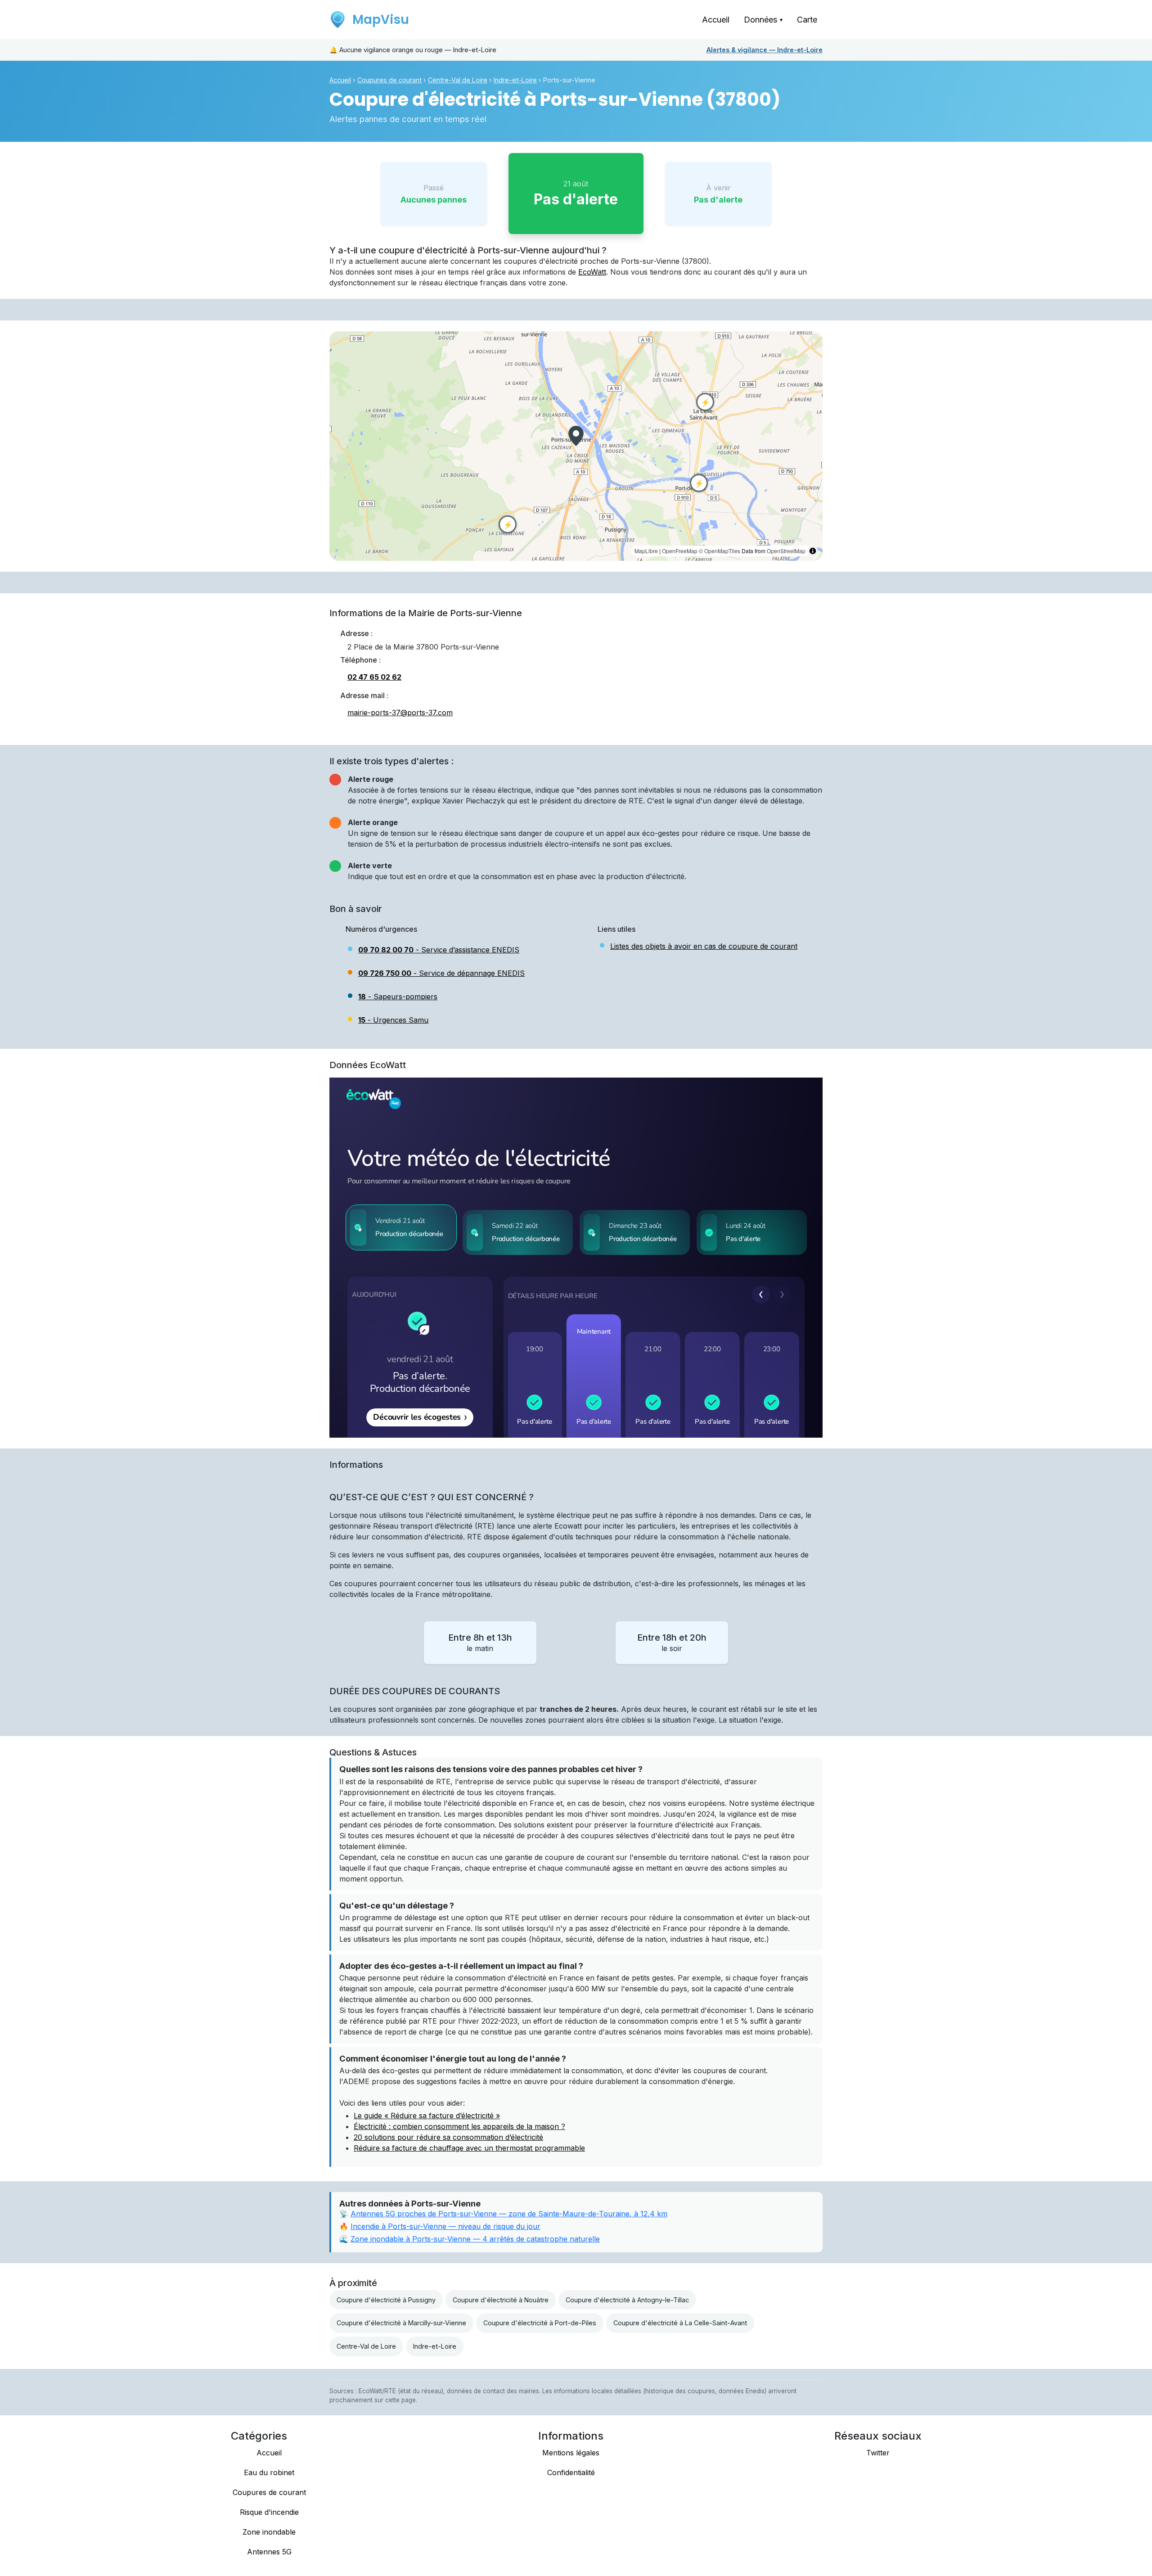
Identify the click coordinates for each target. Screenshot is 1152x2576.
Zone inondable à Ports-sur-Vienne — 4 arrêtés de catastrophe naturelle (475, 2239)
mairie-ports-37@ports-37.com (400, 713)
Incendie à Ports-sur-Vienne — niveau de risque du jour (445, 2226)
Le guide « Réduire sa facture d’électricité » (427, 2116)
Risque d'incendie (269, 2512)
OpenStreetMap (786, 551)
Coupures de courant (389, 80)
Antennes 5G (269, 2552)
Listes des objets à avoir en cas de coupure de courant (704, 946)
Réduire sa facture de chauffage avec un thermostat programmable (469, 2148)
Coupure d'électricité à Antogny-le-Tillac (627, 2300)
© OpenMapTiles (720, 551)
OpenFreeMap (680, 551)
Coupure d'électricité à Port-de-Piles (540, 2323)
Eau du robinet (269, 2472)
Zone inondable (269, 2532)
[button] (576, 436)
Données (763, 20)
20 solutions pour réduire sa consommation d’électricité (448, 2137)
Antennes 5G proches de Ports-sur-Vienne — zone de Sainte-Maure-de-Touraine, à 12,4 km (509, 2214)
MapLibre (646, 551)
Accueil (716, 20)
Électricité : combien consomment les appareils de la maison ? (459, 2126)
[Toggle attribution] (813, 551)
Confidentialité (571, 2472)
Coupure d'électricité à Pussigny (386, 2300)
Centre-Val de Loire (458, 80)
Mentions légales (571, 2453)
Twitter (878, 2453)
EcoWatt (592, 272)
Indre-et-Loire (765, 50)
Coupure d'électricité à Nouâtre (501, 2300)
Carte (807, 20)
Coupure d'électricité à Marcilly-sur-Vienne (401, 2323)
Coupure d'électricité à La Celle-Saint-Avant (680, 2323)
